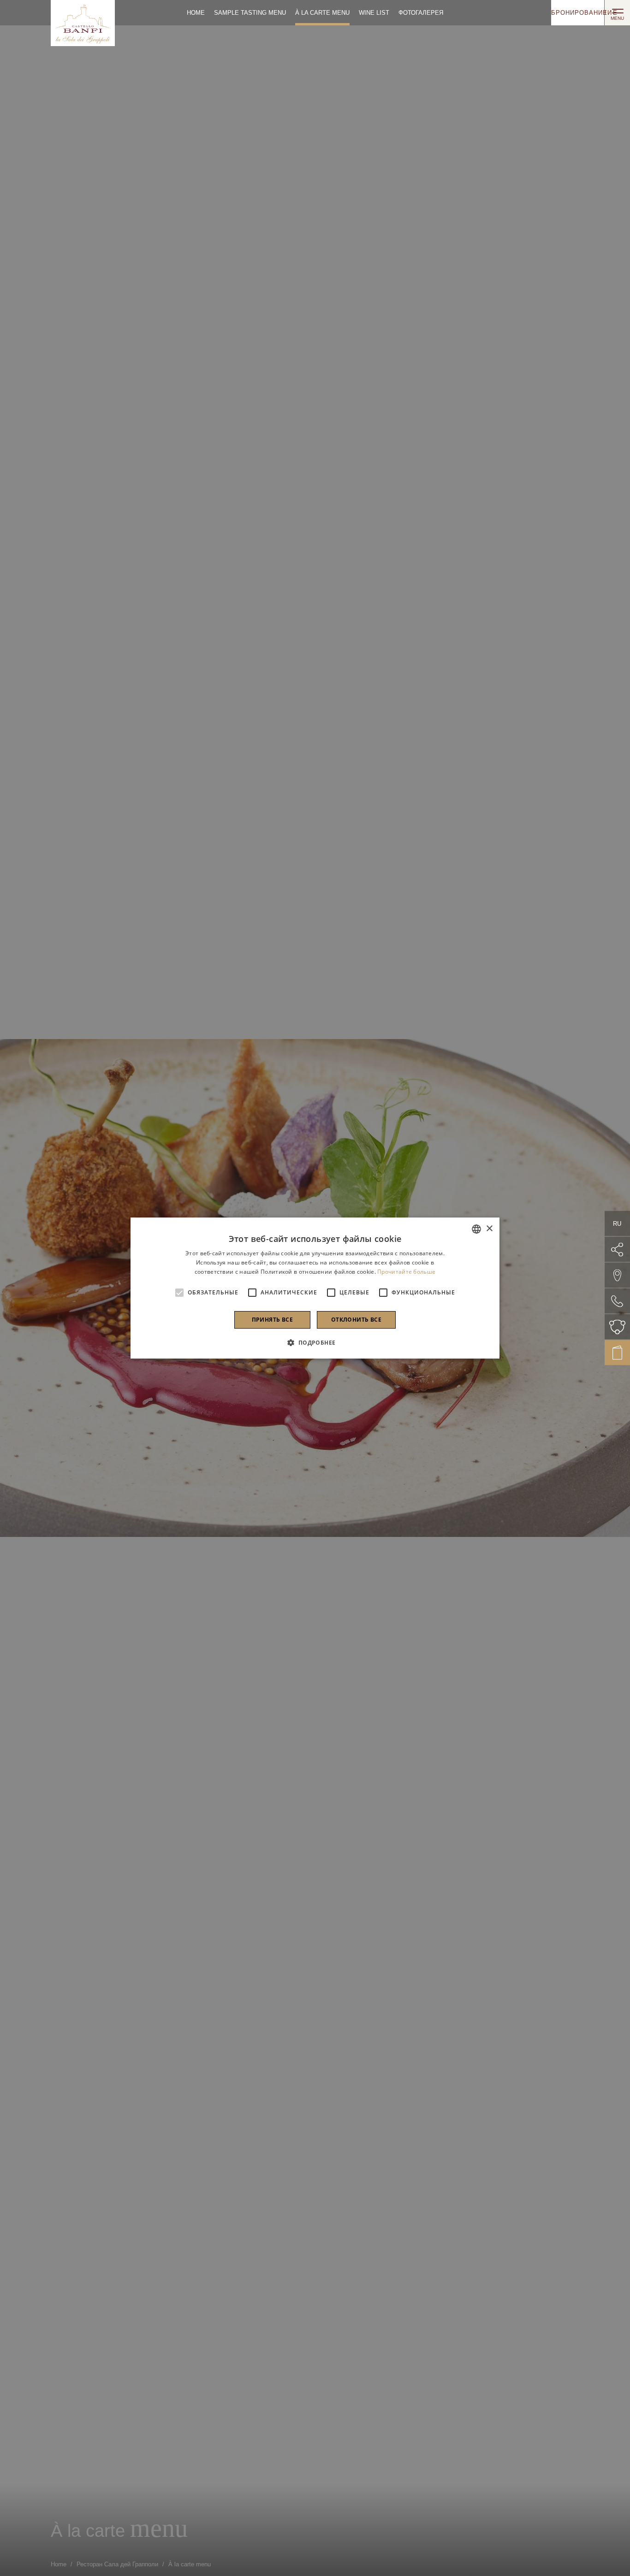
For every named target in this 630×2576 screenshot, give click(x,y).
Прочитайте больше (406, 1272)
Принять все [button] (272, 1320)
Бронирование (578, 13)
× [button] (489, 1229)
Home (196, 13)
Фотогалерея (421, 13)
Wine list (374, 13)
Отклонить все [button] (356, 1320)
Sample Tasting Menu (250, 13)
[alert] (315, 1288)
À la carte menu (322, 13)
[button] (315, 1342)
